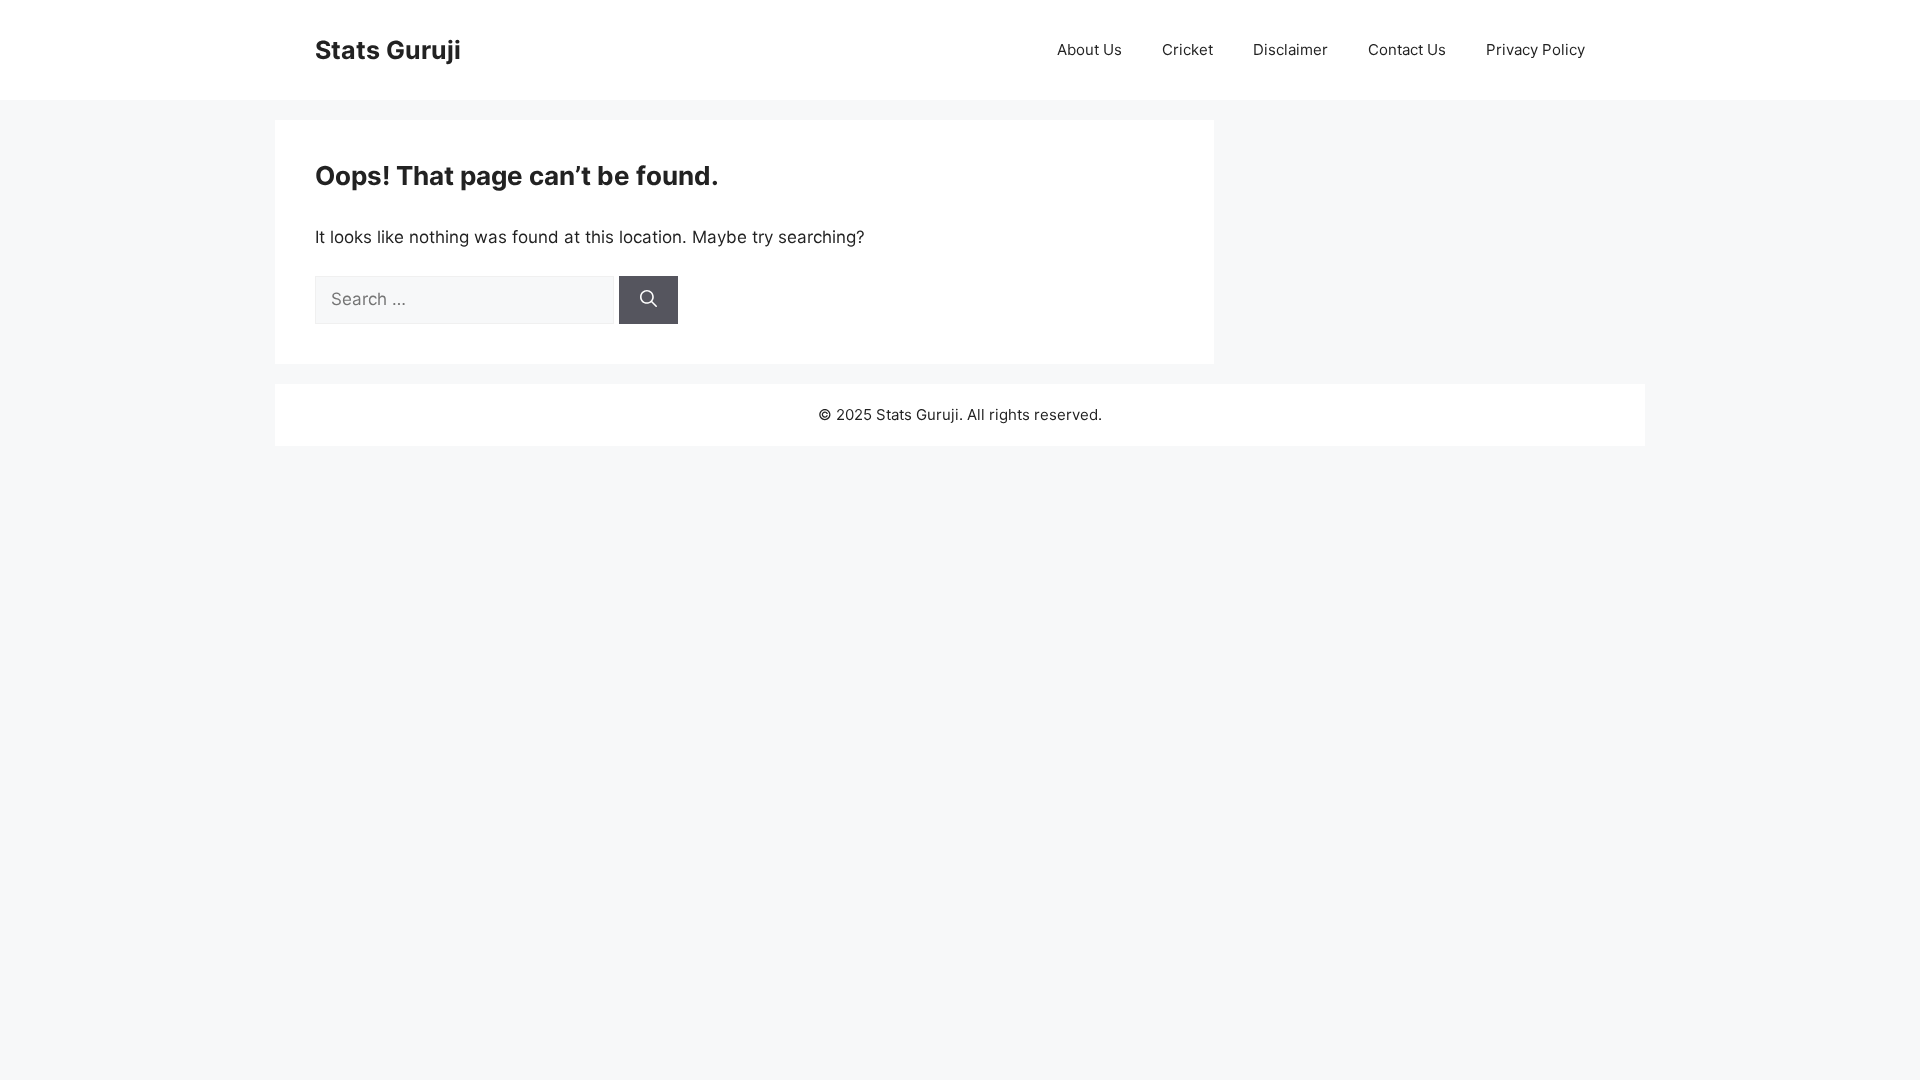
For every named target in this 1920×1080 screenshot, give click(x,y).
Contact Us (1407, 49)
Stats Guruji (388, 50)
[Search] (648, 300)
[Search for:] (467, 299)
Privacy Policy (1535, 49)
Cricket (1187, 49)
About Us (1089, 49)
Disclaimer (1290, 49)
